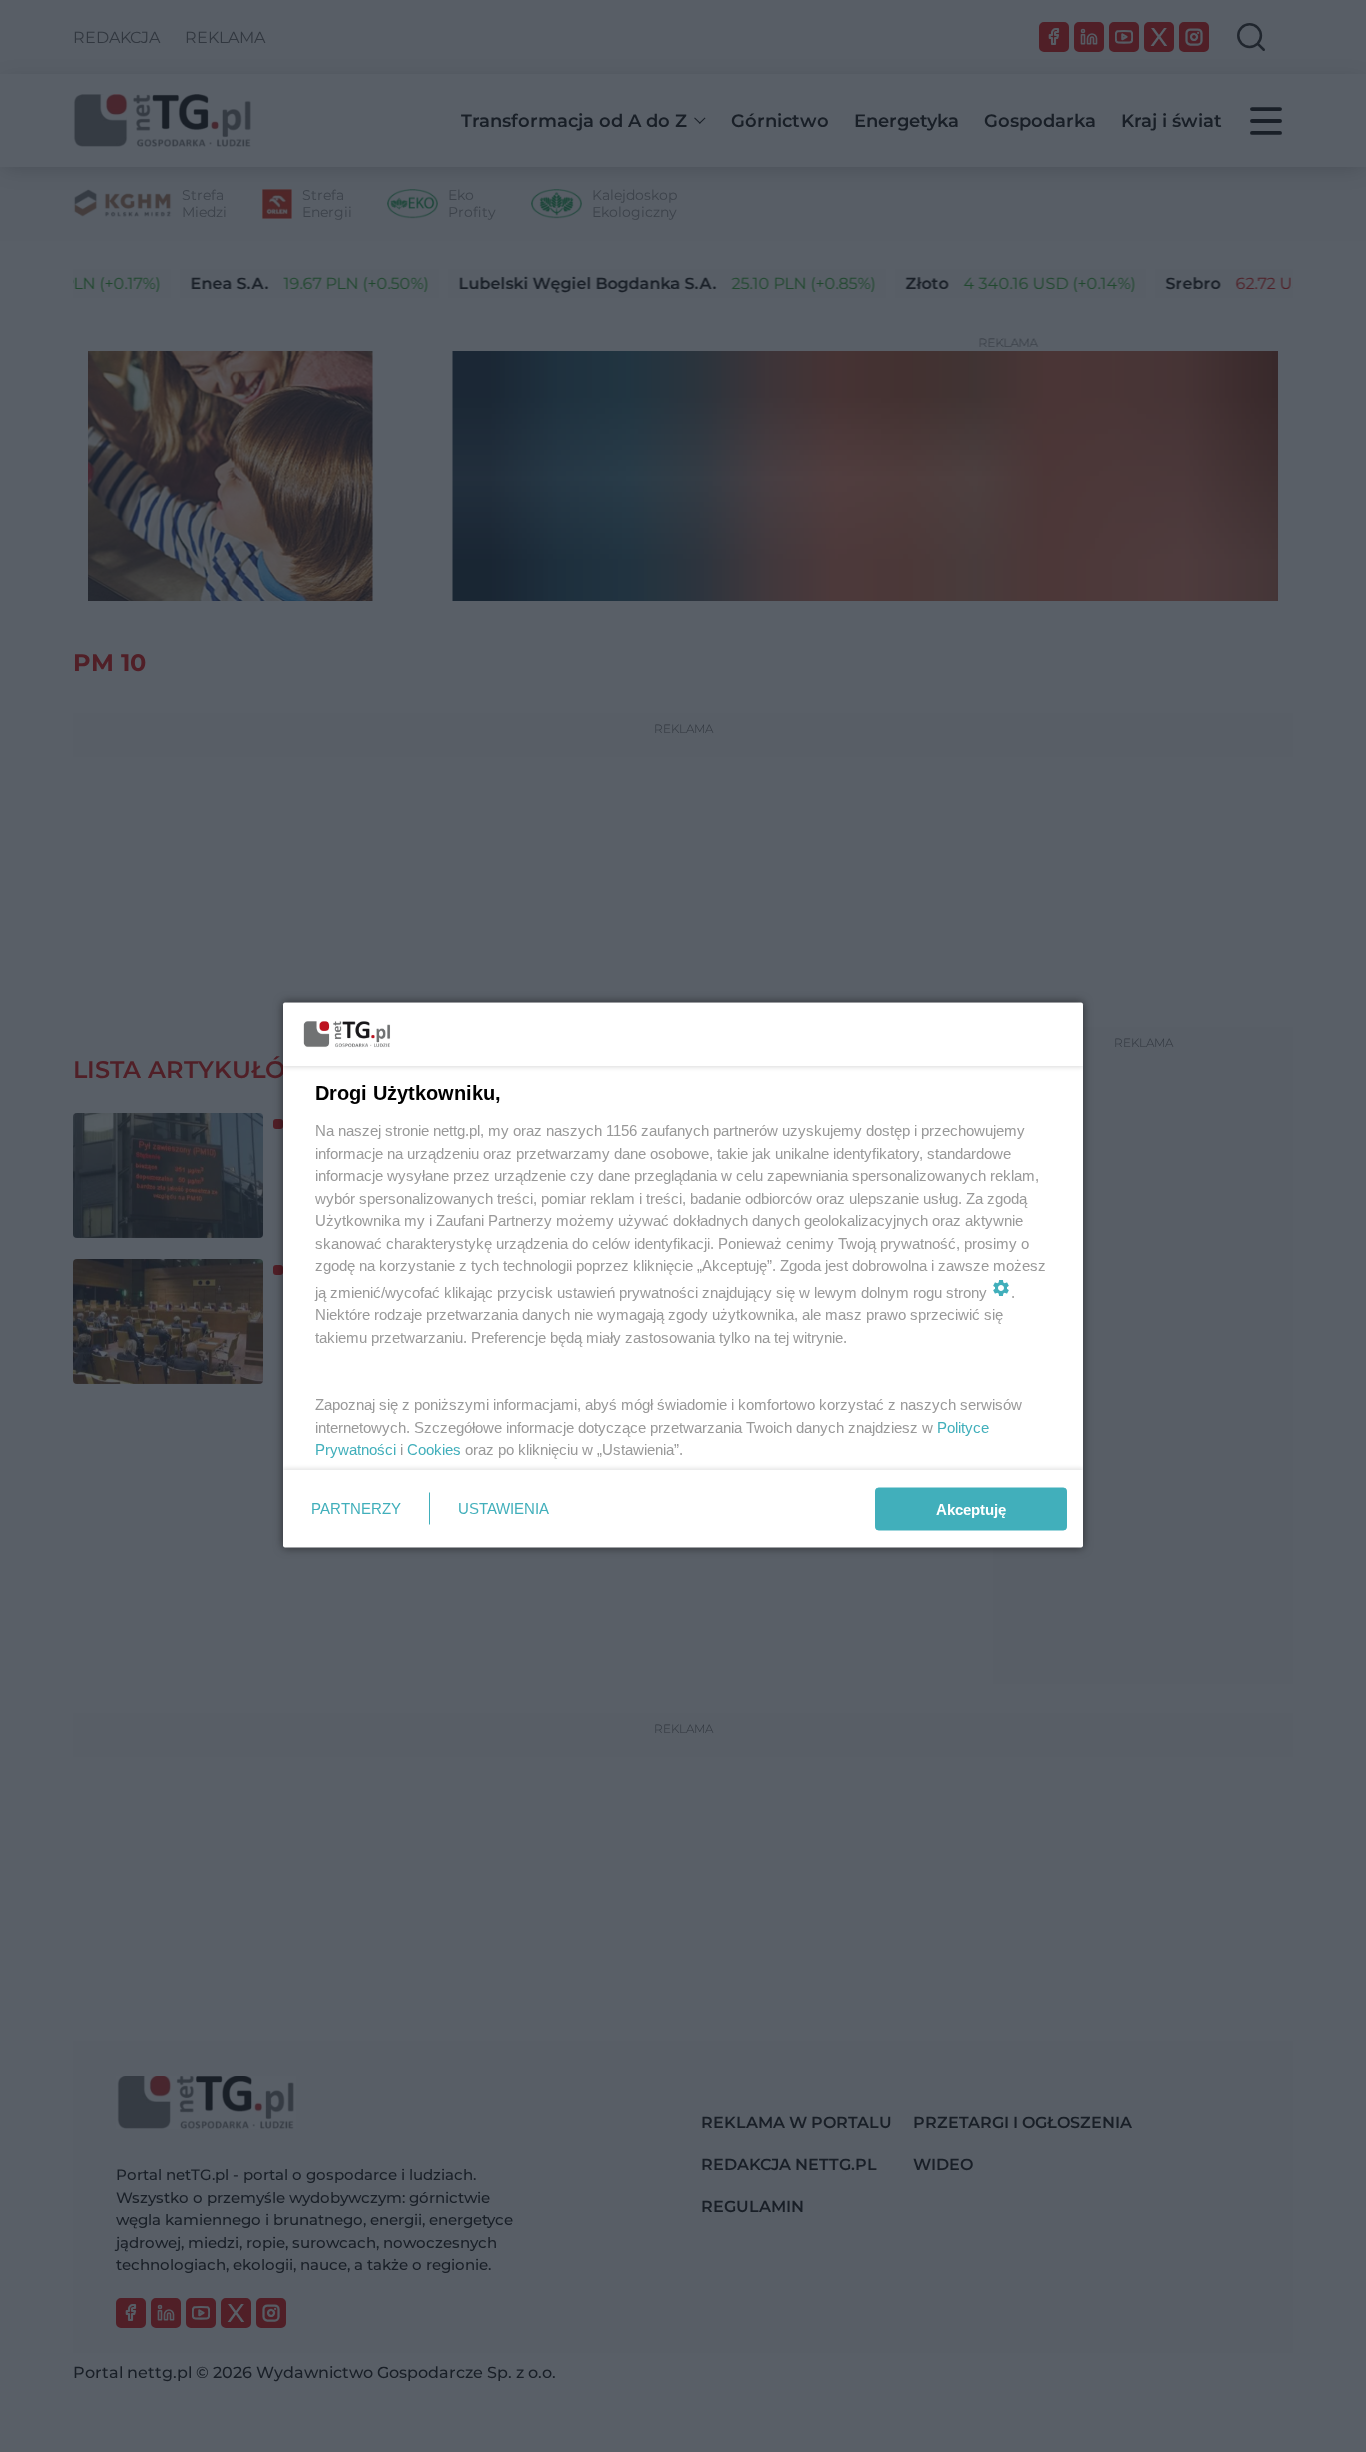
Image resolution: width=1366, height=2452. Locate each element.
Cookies (434, 1449)
